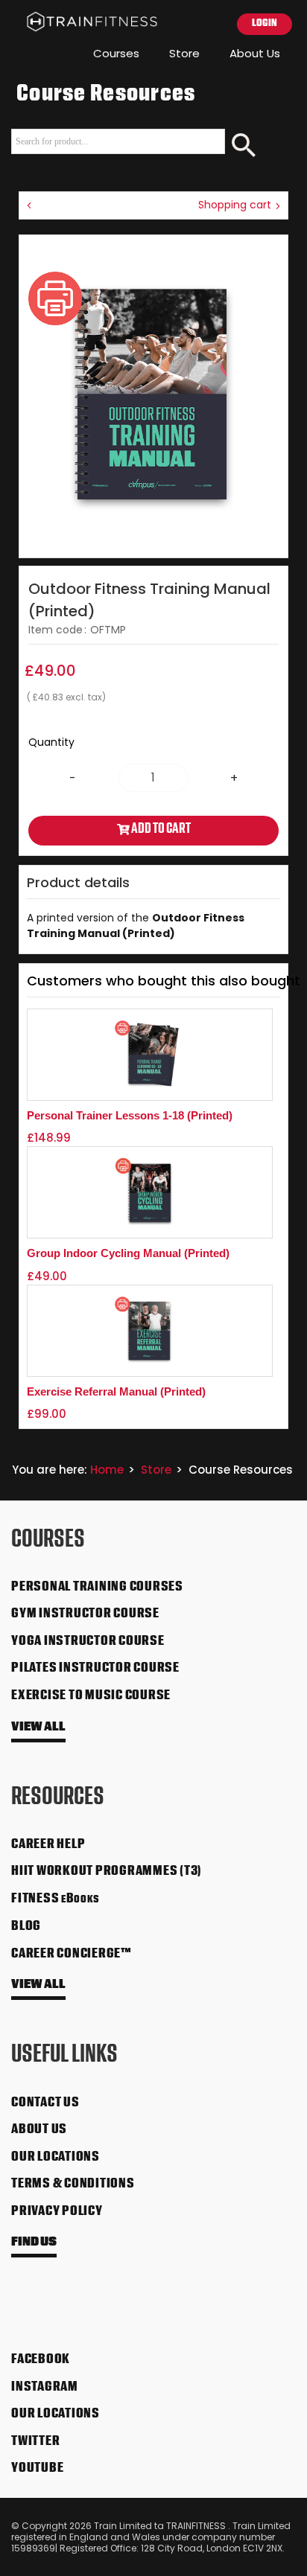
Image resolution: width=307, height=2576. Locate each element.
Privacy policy (57, 2212)
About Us (255, 53)
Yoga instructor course (88, 1642)
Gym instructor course (85, 1614)
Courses (116, 53)
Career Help (48, 1845)
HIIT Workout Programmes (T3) (107, 1872)
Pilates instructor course (95, 1669)
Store (184, 53)
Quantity (51, 742)
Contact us (45, 2103)
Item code (56, 630)
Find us (34, 2243)
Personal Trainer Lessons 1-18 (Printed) (130, 1115)
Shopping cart (236, 205)
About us (39, 2130)
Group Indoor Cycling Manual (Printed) (128, 1253)
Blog (26, 1927)
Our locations (56, 2158)
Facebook (41, 2360)
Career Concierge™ (72, 1955)
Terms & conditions (73, 2185)
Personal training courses (97, 1588)
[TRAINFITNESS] (80, 22)
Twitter (35, 2442)
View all (38, 1728)
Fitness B (56, 1899)
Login (265, 23)
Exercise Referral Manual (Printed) (116, 1391)
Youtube (37, 2469)
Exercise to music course (91, 1696)
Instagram (45, 2388)
